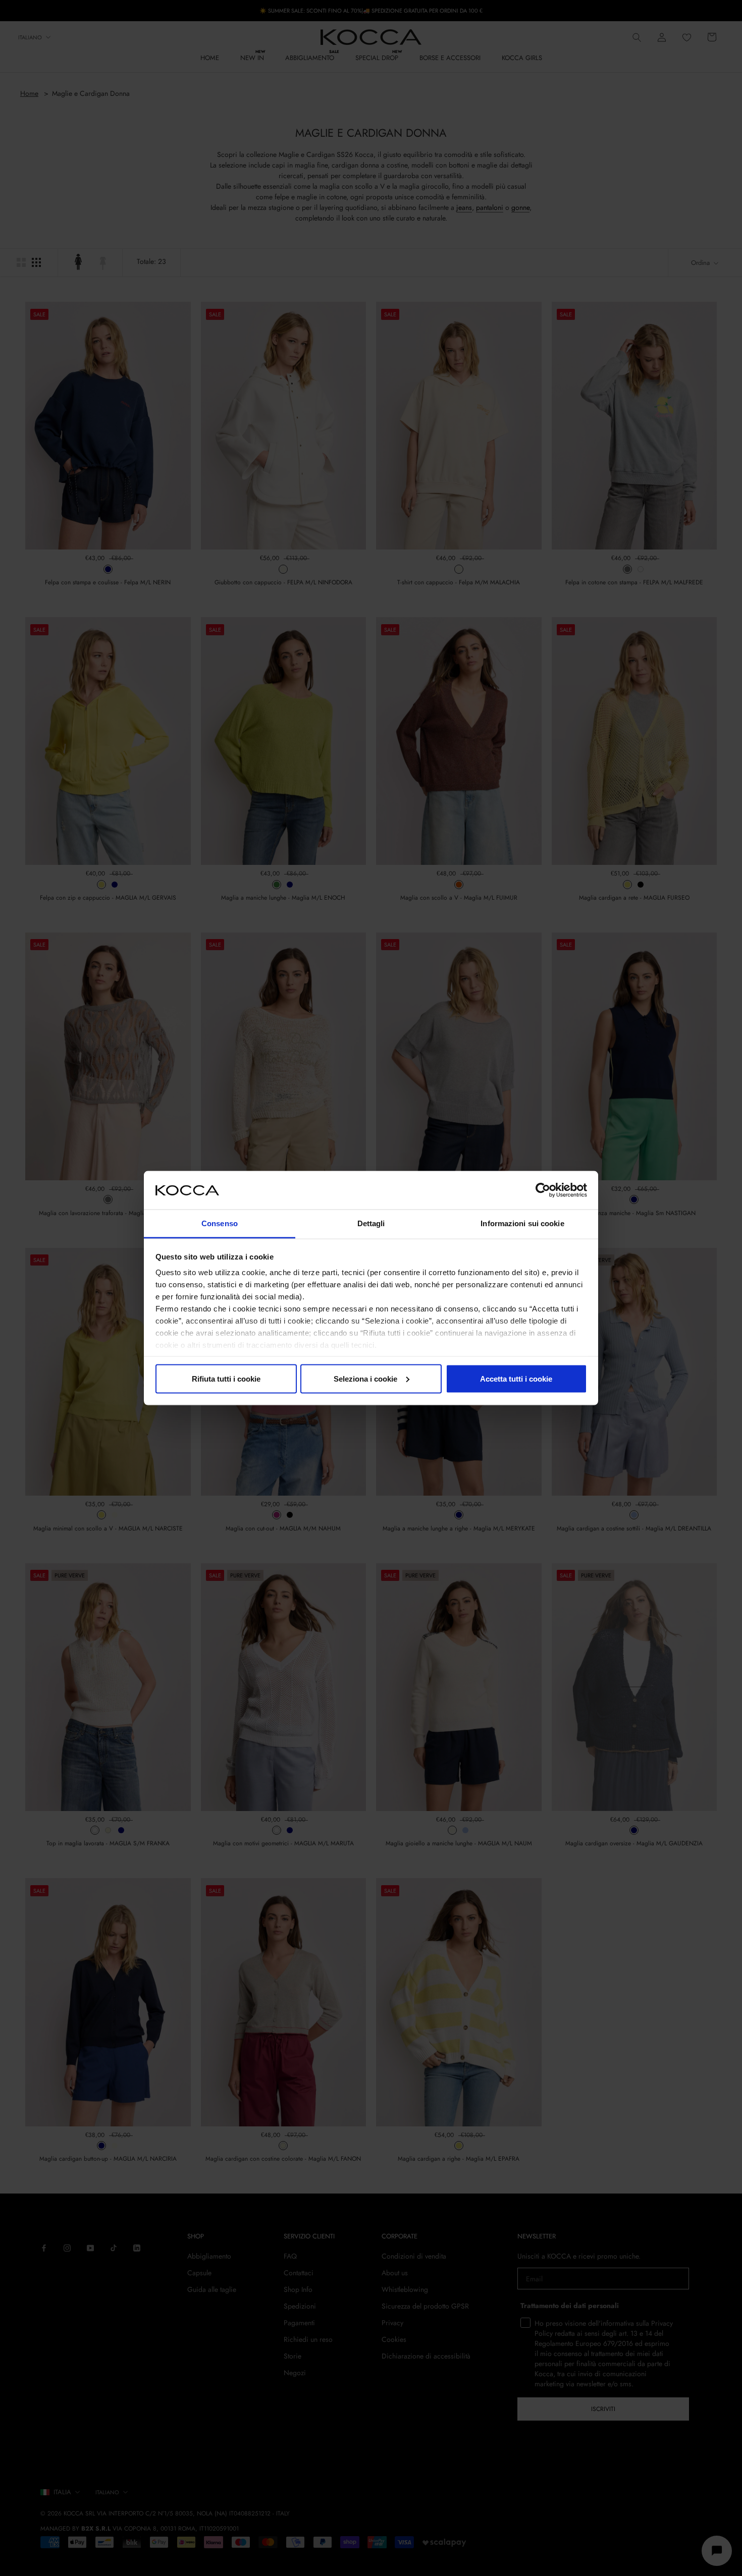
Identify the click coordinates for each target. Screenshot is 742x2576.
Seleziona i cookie (365, 1378)
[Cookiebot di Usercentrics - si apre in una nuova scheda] (543, 1190)
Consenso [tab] (220, 1223)
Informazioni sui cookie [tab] (522, 1223)
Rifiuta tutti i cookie (226, 1378)
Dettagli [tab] (371, 1223)
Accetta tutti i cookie (516, 1378)
